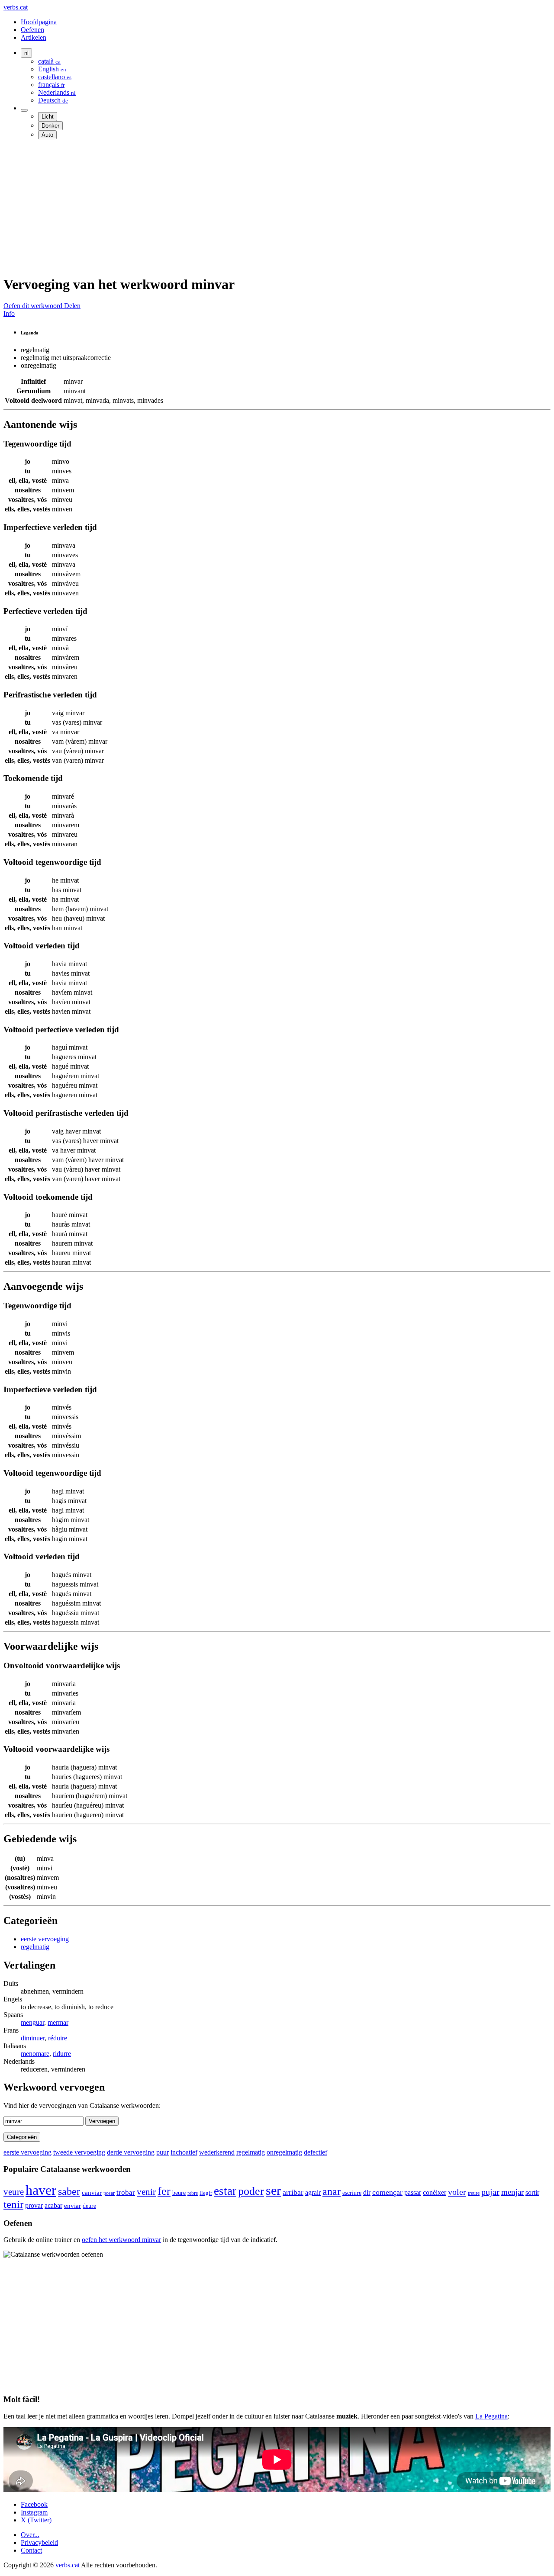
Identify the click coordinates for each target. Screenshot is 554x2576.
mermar (58, 2022)
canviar (92, 2192)
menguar (32, 2022)
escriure (352, 2193)
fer (164, 2191)
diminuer (33, 2038)
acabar (53, 2205)
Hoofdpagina (39, 22)
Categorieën (22, 2137)
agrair (313, 2192)
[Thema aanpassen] (24, 110)
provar (34, 2205)
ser (273, 2191)
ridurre (62, 2054)
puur (163, 2152)
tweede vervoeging (79, 2152)
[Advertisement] (263, 207)
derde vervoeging (131, 2152)
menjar (512, 2192)
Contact (31, 2550)
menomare (35, 2054)
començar (387, 2192)
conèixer (435, 2192)
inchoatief (184, 2152)
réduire (58, 2038)
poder (251, 2191)
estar (225, 2191)
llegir (206, 2193)
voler (457, 2192)
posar (109, 2193)
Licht (48, 117)
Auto (47, 135)
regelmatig (35, 1947)
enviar (72, 2206)
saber (69, 2191)
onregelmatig (284, 2152)
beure (179, 2193)
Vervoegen (102, 2121)
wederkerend (217, 2152)
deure (89, 2206)
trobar (126, 2192)
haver (41, 2190)
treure (474, 2193)
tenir (13, 2204)
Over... (30, 2535)
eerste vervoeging (45, 1939)
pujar (490, 2192)
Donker (50, 126)
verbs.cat (16, 7)
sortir (532, 2192)
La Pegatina (491, 2416)
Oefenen (32, 30)
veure (14, 2192)
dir (367, 2192)
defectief (316, 2152)
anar (332, 2191)
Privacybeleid (39, 2542)
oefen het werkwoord (121, 2240)
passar (413, 2192)
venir (146, 2192)
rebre (193, 2193)
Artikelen (34, 37)
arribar (293, 2192)
